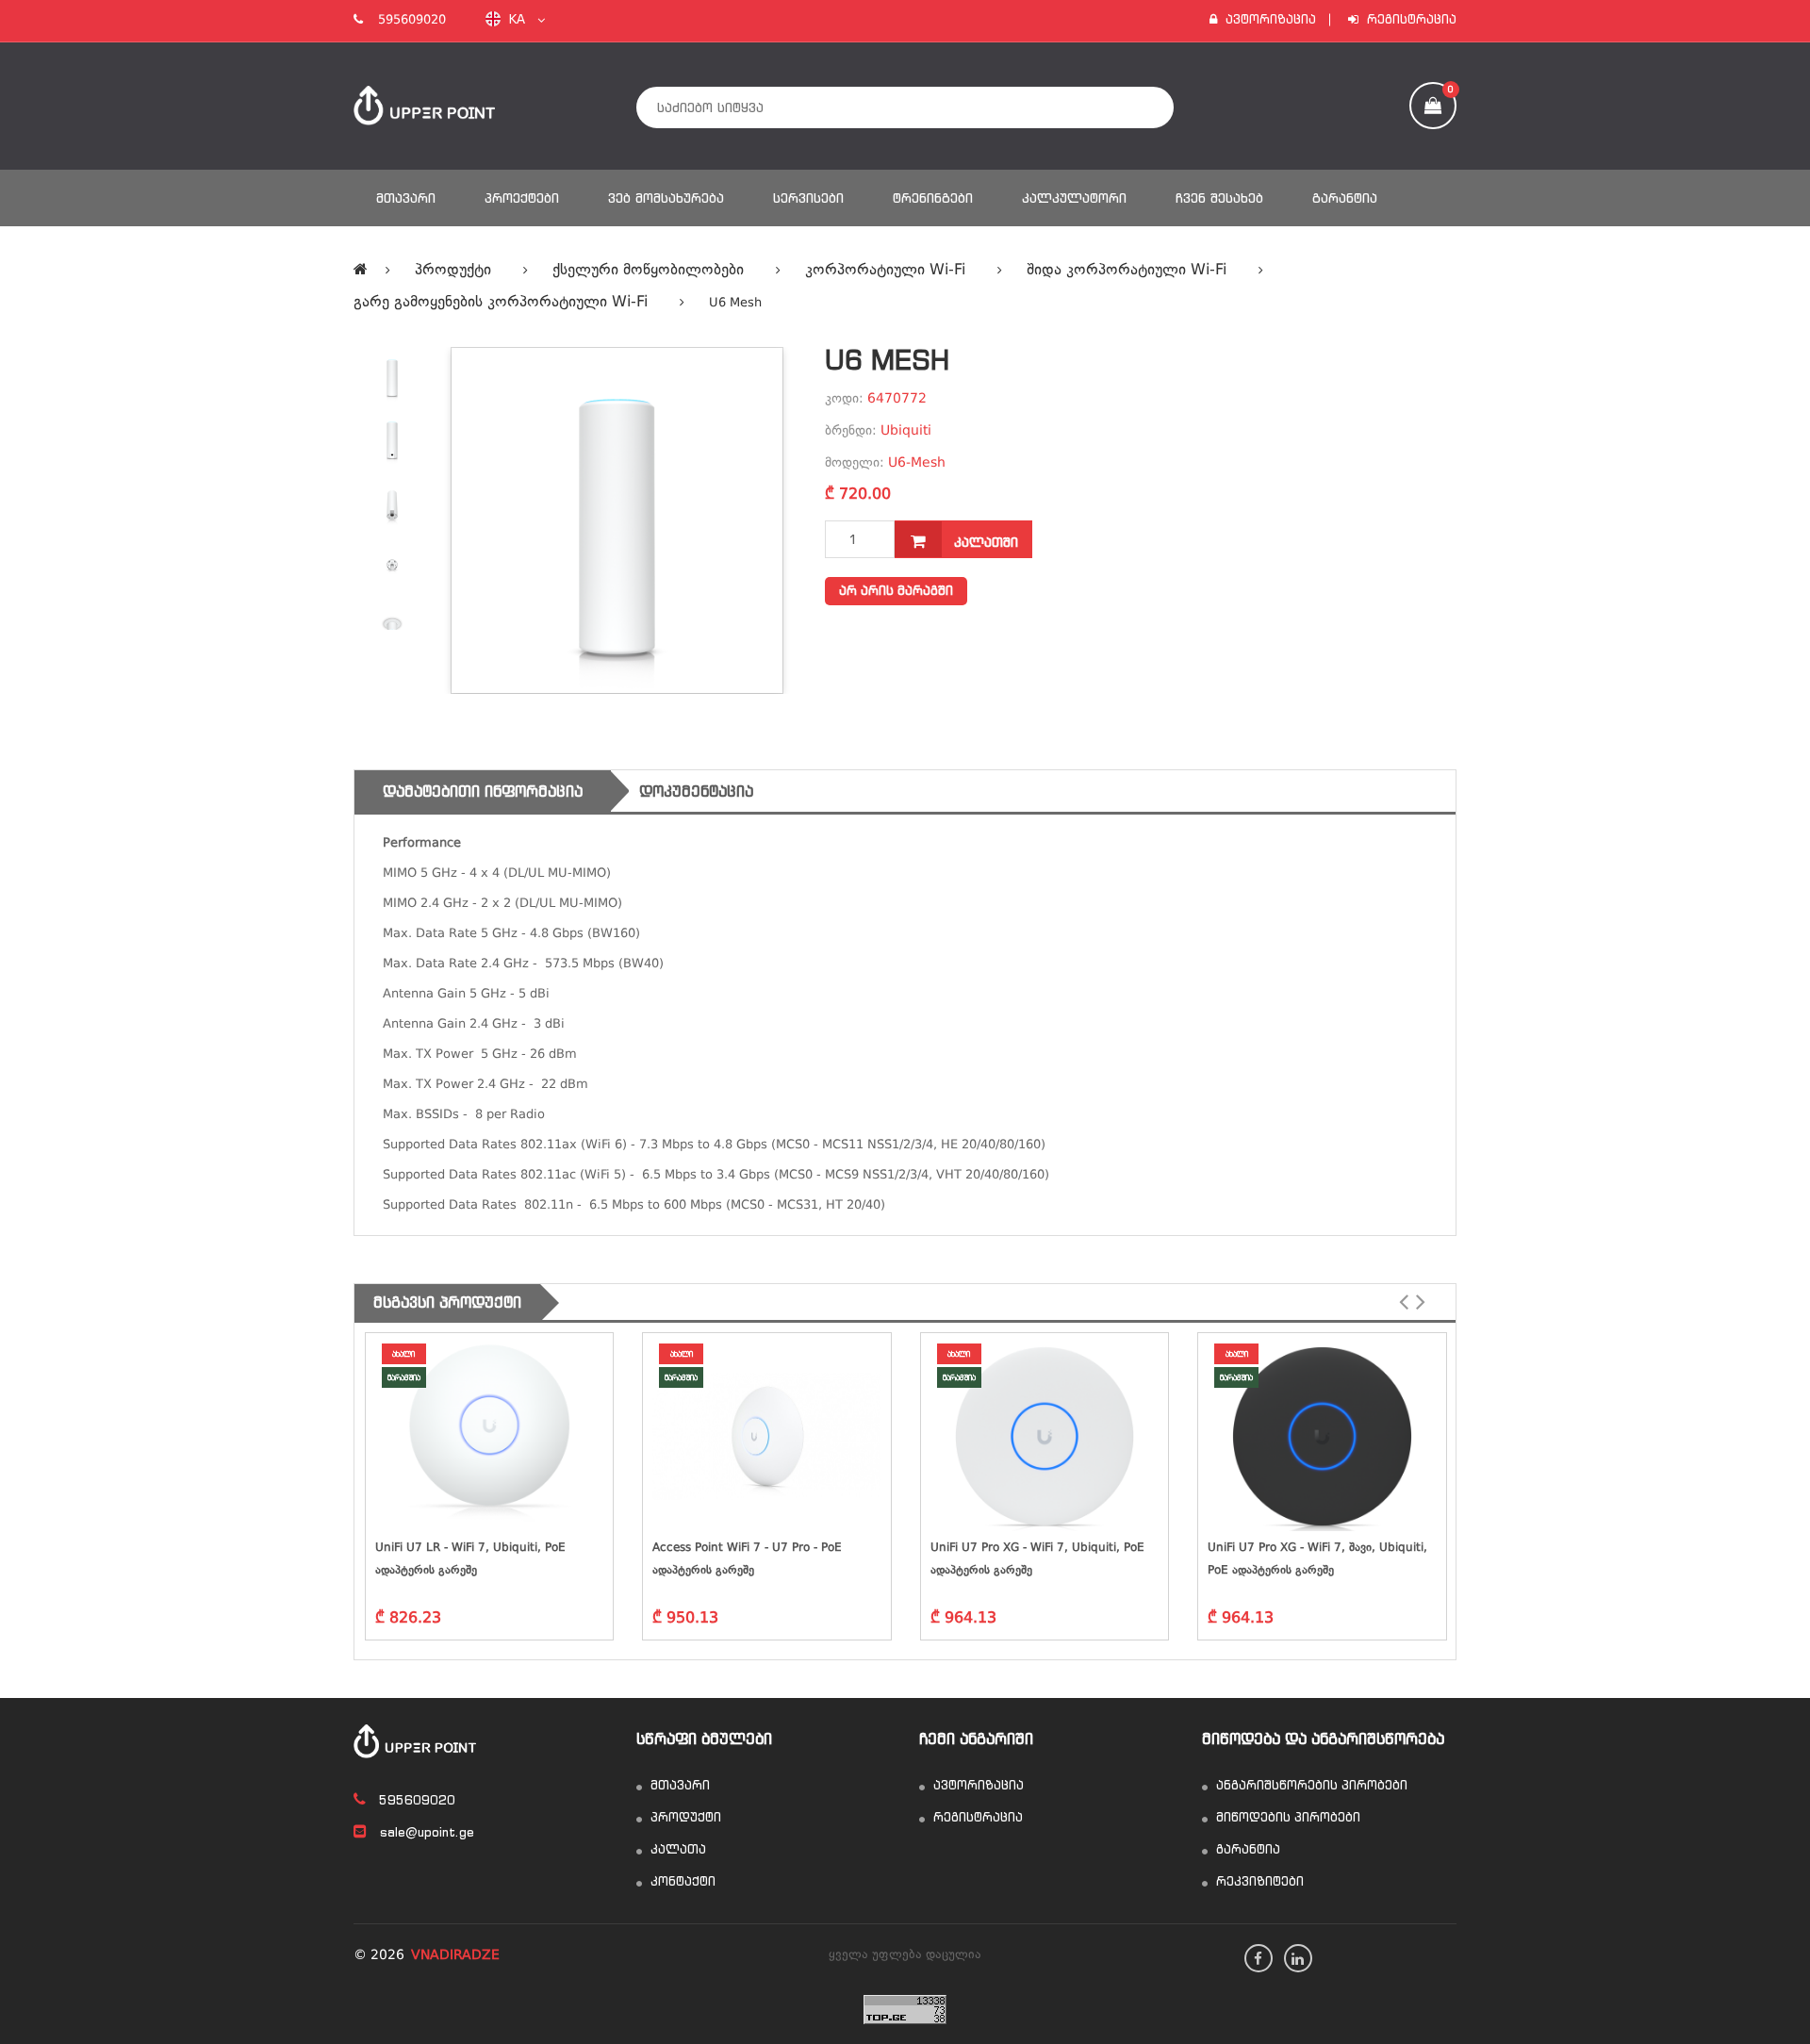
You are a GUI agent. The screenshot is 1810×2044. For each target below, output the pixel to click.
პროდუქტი (453, 271)
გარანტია (1345, 198)
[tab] (392, 378)
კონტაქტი (681, 1881)
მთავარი (406, 198)
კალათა (676, 1849)
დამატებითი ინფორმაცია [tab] (483, 791)
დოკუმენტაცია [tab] (696, 791)
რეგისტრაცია (1410, 19)
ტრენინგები (933, 198)
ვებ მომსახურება (666, 198)
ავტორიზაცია (1269, 19)
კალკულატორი (1074, 198)
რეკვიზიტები (1258, 1881)
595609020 (404, 20)
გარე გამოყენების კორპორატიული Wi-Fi (501, 303)
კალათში (984, 542)
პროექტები (522, 198)
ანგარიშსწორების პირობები (1310, 1785)
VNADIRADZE (455, 1955)
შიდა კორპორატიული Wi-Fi (1127, 271)
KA (521, 19)
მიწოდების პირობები (1286, 1817)
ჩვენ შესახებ (1219, 198)
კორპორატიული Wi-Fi (885, 271)
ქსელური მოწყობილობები (648, 271)
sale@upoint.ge (425, 1832)
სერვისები (808, 198)
